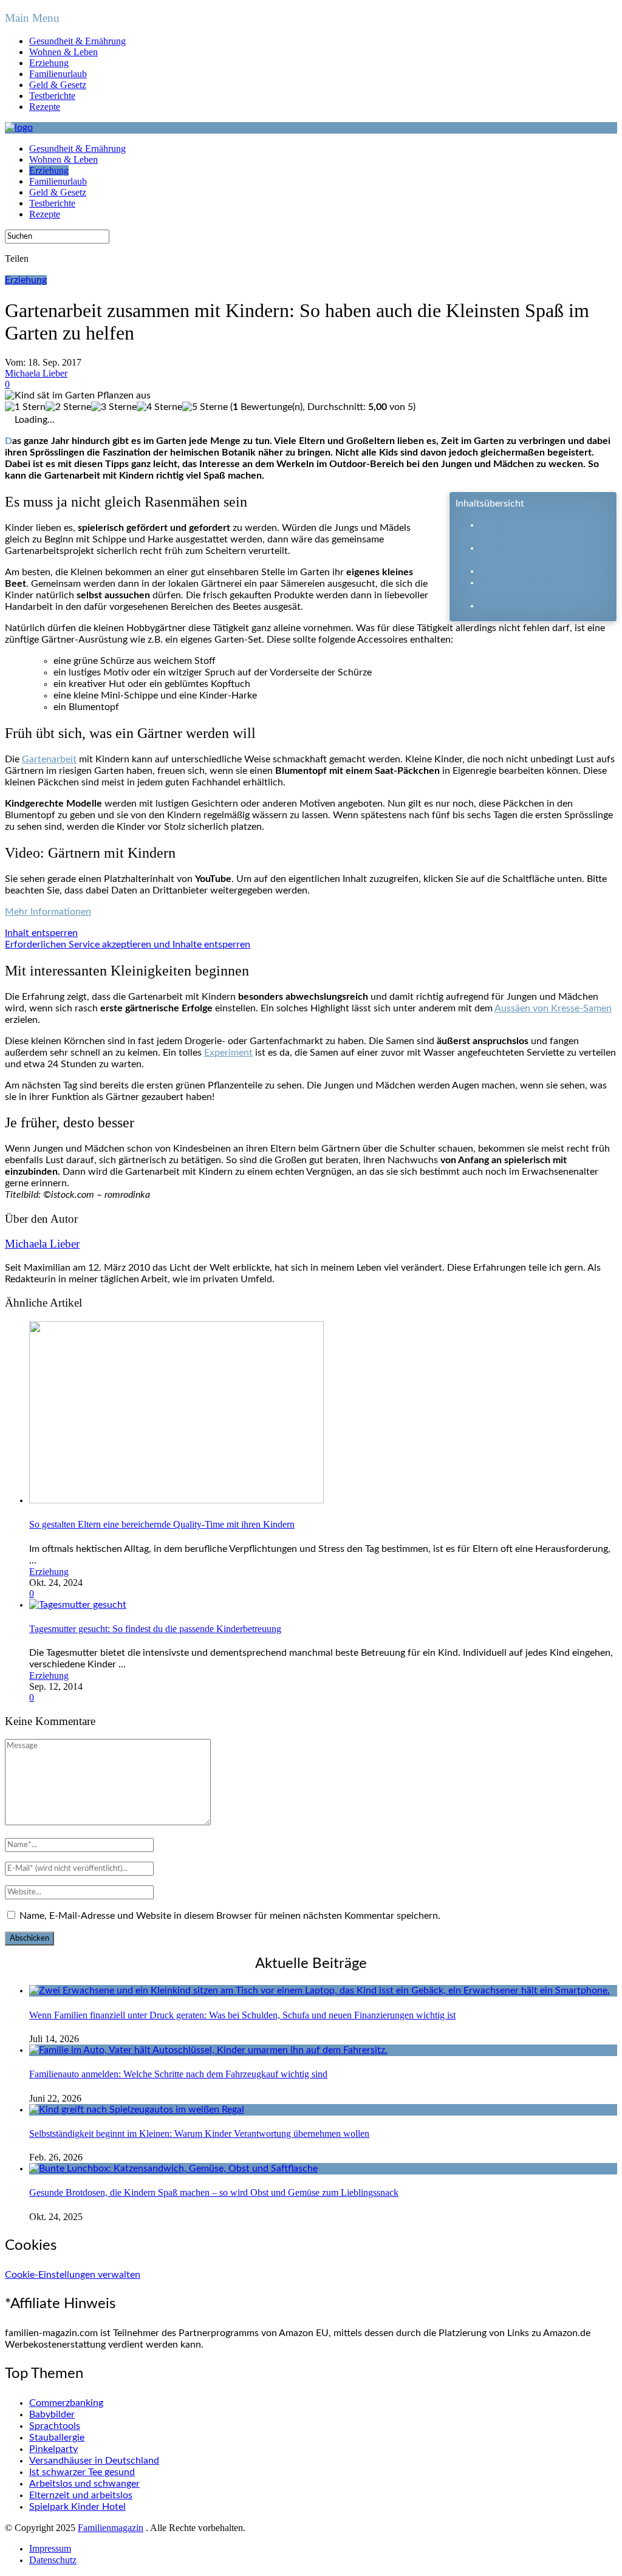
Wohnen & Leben (63, 52)
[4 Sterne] (159, 407)
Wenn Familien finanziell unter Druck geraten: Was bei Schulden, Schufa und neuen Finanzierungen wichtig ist (242, 2015)
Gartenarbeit (49, 759)
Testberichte (52, 96)
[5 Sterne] (205, 407)
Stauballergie (57, 2438)
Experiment (228, 1053)
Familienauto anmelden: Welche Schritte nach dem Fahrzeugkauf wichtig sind (178, 2074)
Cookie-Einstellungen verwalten (73, 2275)
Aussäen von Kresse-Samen (553, 1008)
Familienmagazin (111, 2528)
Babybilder (52, 2414)
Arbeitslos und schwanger (84, 2484)
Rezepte (45, 107)
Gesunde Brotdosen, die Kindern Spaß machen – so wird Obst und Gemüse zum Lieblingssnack (214, 2192)
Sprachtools (55, 2426)
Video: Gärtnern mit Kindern (541, 571)
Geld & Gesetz (58, 85)
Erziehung (49, 63)
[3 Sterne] (114, 407)
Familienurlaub (58, 74)
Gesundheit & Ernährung (77, 41)
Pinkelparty (53, 2449)
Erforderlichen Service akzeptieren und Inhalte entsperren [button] (128, 945)
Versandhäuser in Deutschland (94, 2461)
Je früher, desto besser (528, 606)
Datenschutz (53, 2560)
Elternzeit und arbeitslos (81, 2495)
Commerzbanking (66, 2403)
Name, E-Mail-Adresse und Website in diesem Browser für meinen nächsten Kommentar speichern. (230, 1916)
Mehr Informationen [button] (48, 912)
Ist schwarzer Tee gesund (82, 2472)
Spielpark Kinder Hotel (77, 2507)
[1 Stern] (25, 407)
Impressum (50, 2548)
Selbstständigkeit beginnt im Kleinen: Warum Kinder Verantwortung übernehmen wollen (199, 2134)
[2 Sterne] (68, 407)
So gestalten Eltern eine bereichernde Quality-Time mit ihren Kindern (162, 1524)
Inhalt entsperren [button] (41, 933)
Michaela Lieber (36, 373)
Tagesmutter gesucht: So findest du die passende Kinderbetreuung (155, 1629)
